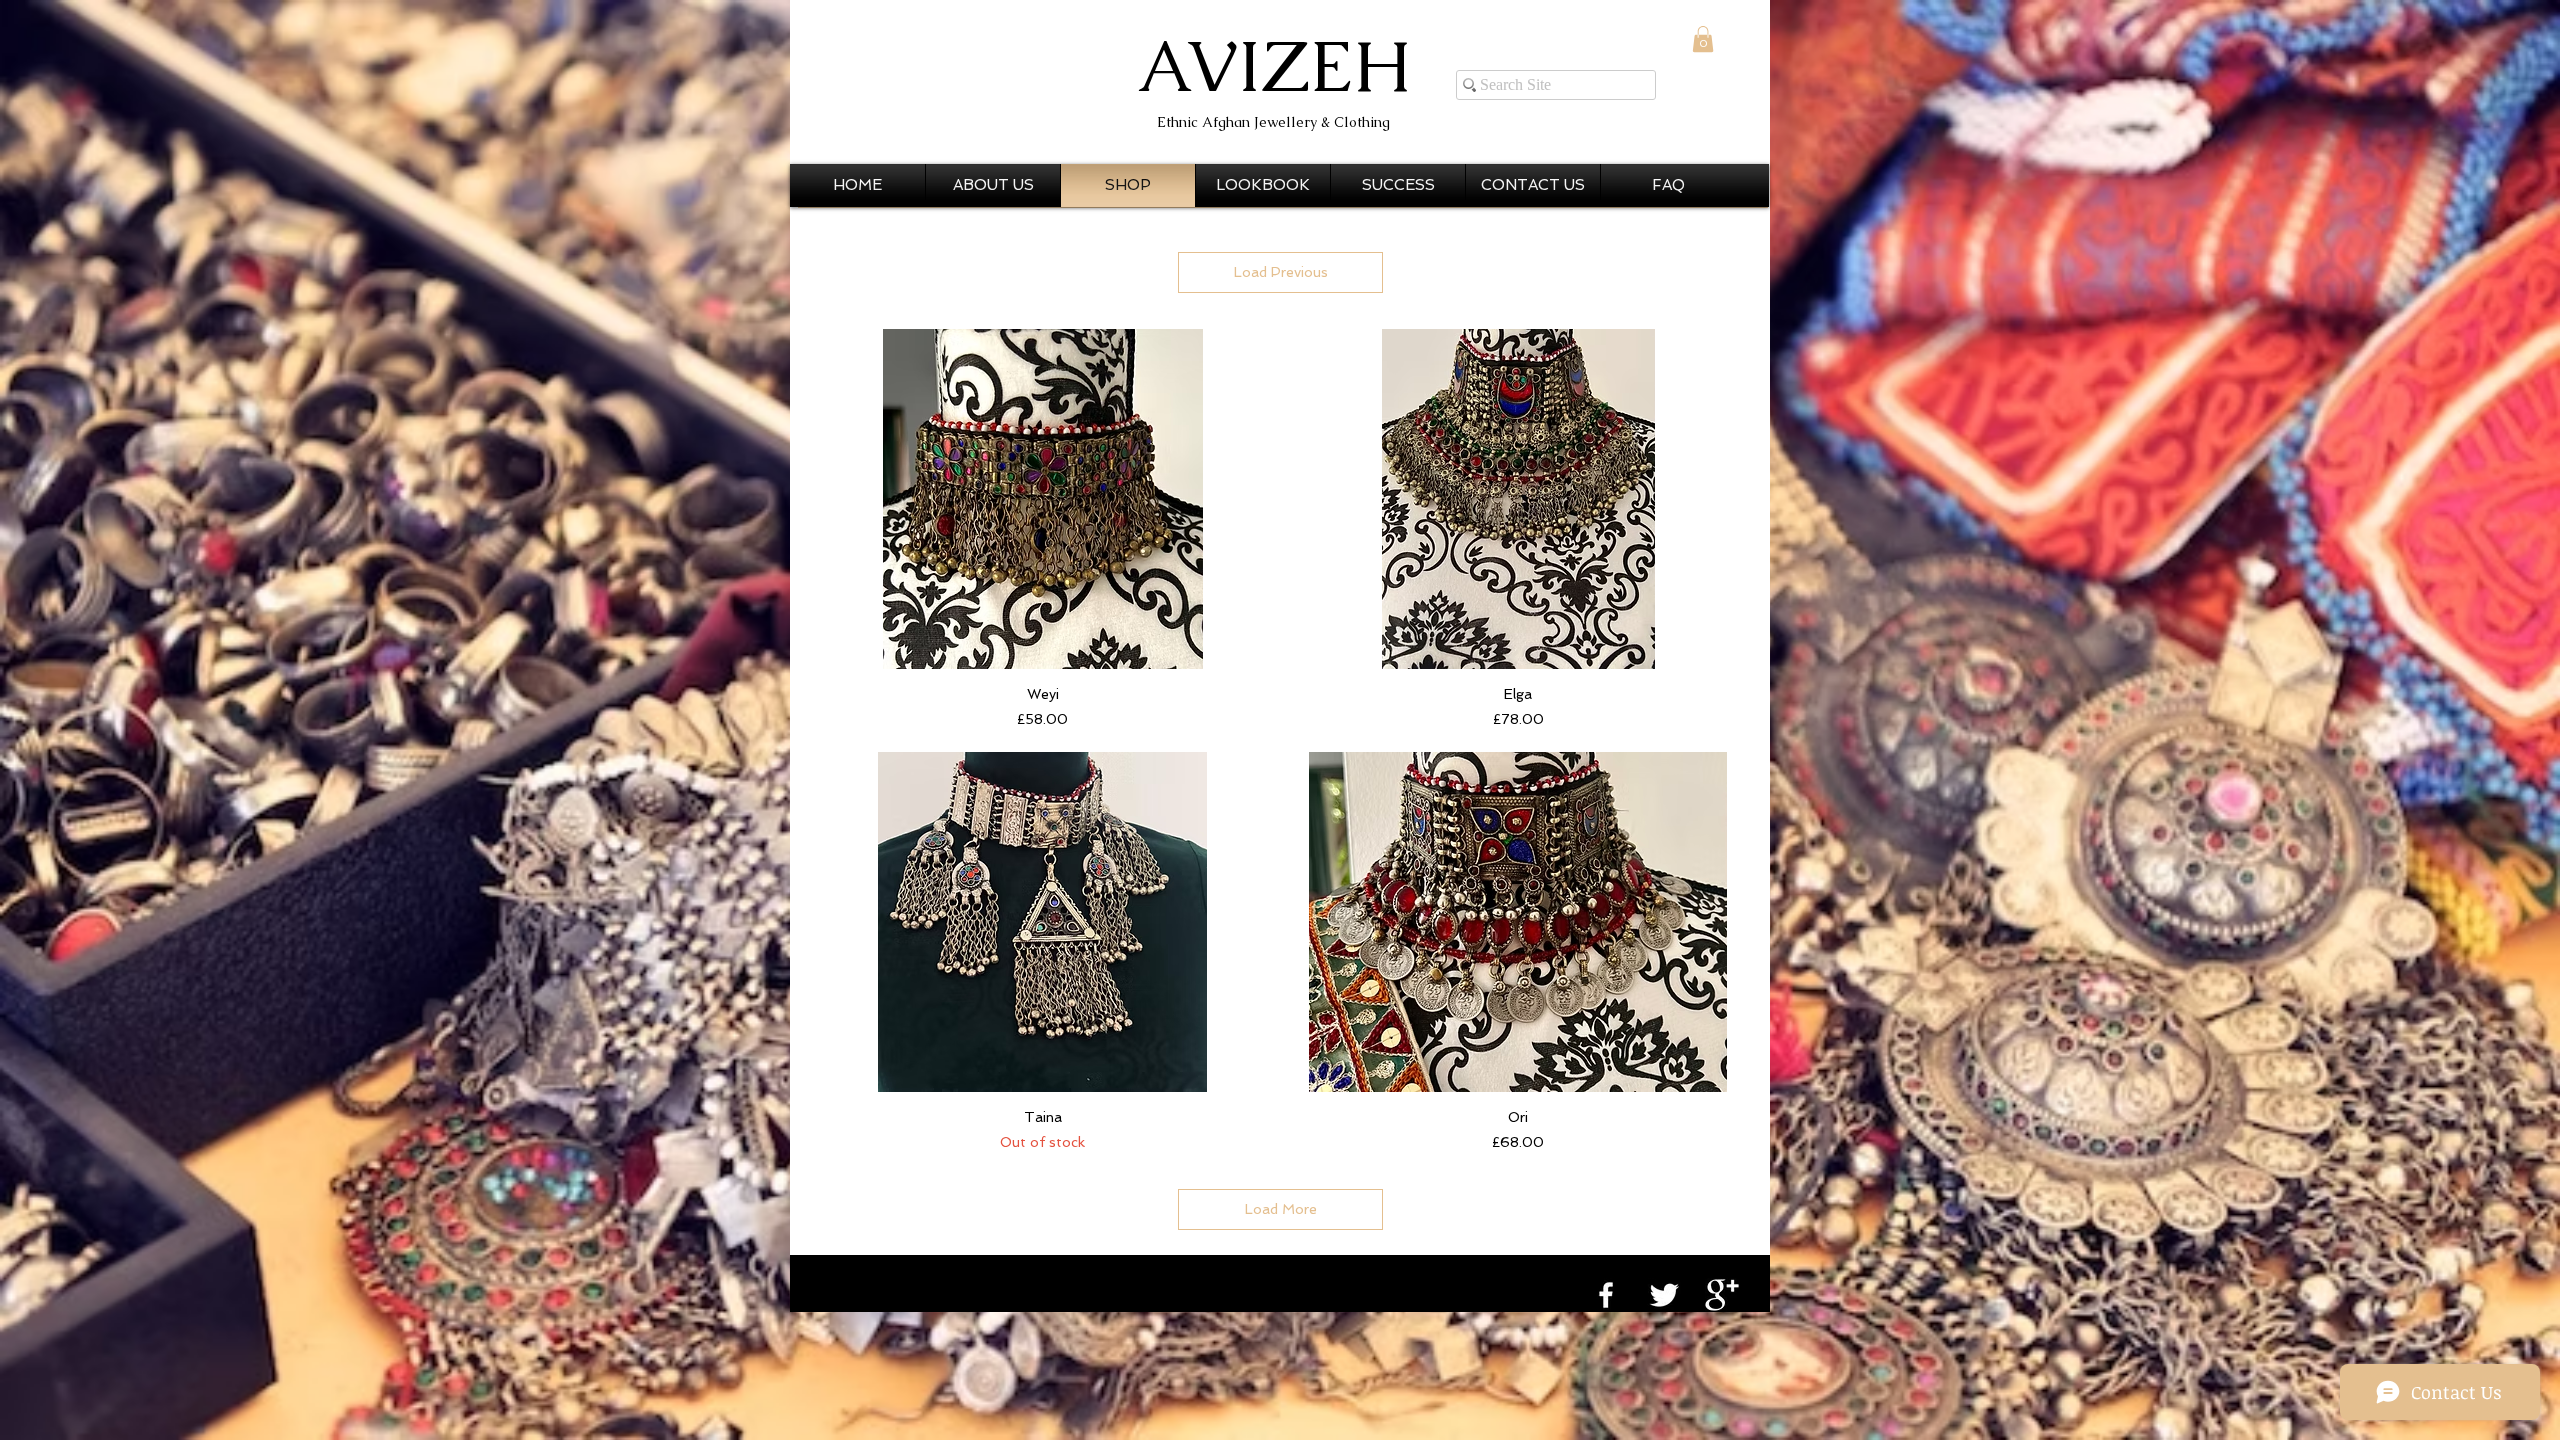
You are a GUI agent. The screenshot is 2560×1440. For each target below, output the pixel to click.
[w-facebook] (1606, 1295)
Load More (1281, 1209)
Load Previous (1281, 272)
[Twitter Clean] (1664, 1295)
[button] (1703, 39)
